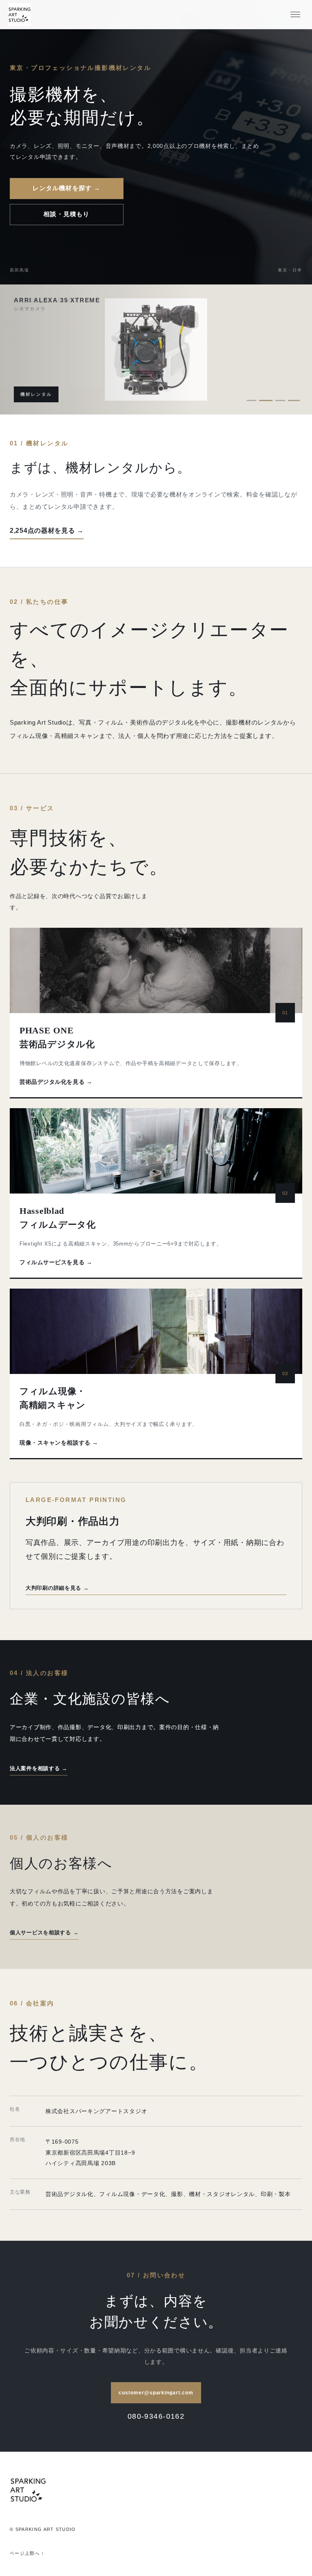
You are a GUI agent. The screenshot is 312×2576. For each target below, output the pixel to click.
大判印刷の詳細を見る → (57, 1588)
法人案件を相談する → (39, 1768)
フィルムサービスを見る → (56, 1262)
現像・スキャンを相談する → (59, 1443)
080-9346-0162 (156, 2416)
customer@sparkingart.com (156, 2393)
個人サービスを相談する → (44, 1933)
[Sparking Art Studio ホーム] (19, 15)
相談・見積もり (66, 214)
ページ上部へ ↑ (27, 2553)
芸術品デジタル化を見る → (56, 1082)
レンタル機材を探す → (66, 188)
